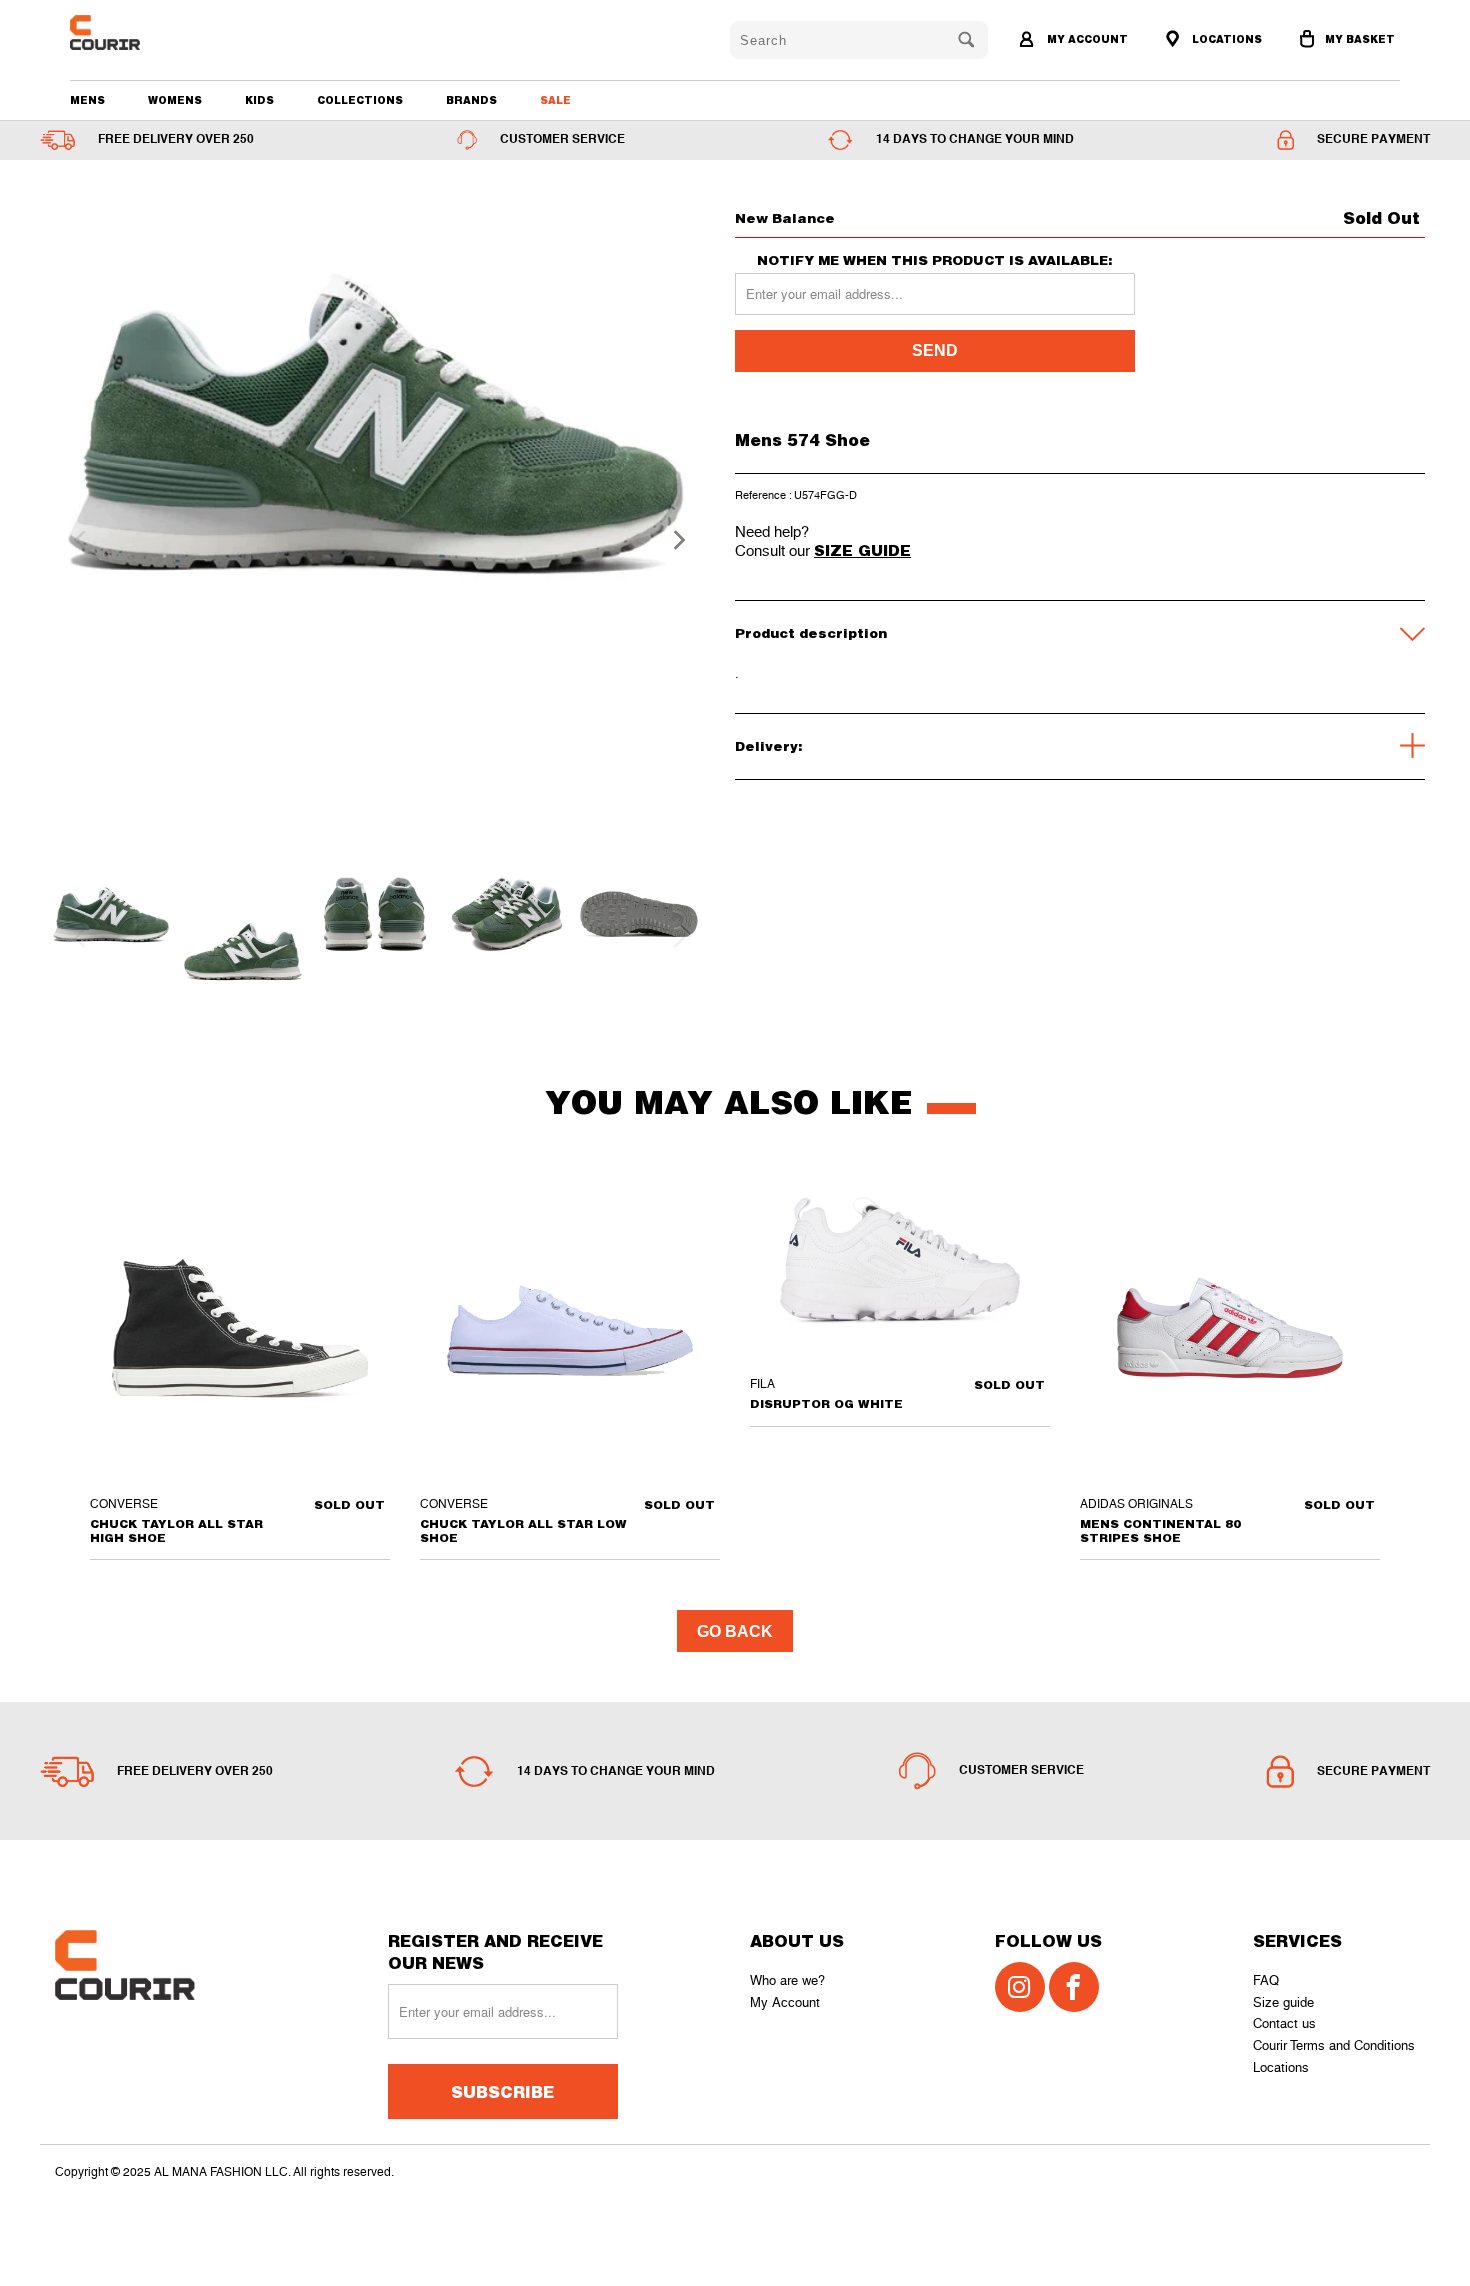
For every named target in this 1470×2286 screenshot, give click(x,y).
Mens (87, 100)
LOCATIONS (1225, 39)
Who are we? (787, 1980)
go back (735, 1631)
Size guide (1283, 2002)
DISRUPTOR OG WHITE (900, 1268)
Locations (1281, 2067)
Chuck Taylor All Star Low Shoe (570, 1328)
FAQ (1266, 1980)
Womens (175, 100)
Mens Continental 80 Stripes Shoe (1230, 1328)
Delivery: (769, 746)
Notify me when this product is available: (935, 260)
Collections (360, 100)
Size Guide (862, 550)
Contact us (1284, 2023)
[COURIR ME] (176, 32)
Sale (555, 100)
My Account (785, 2002)
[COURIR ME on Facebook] (1074, 1987)
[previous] (77, 540)
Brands (471, 100)
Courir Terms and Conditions (1334, 2045)
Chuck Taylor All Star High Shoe (240, 1328)
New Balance (785, 218)
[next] (673, 540)
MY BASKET (1360, 39)
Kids (259, 100)
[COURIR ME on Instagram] (1020, 1987)
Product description (811, 633)
